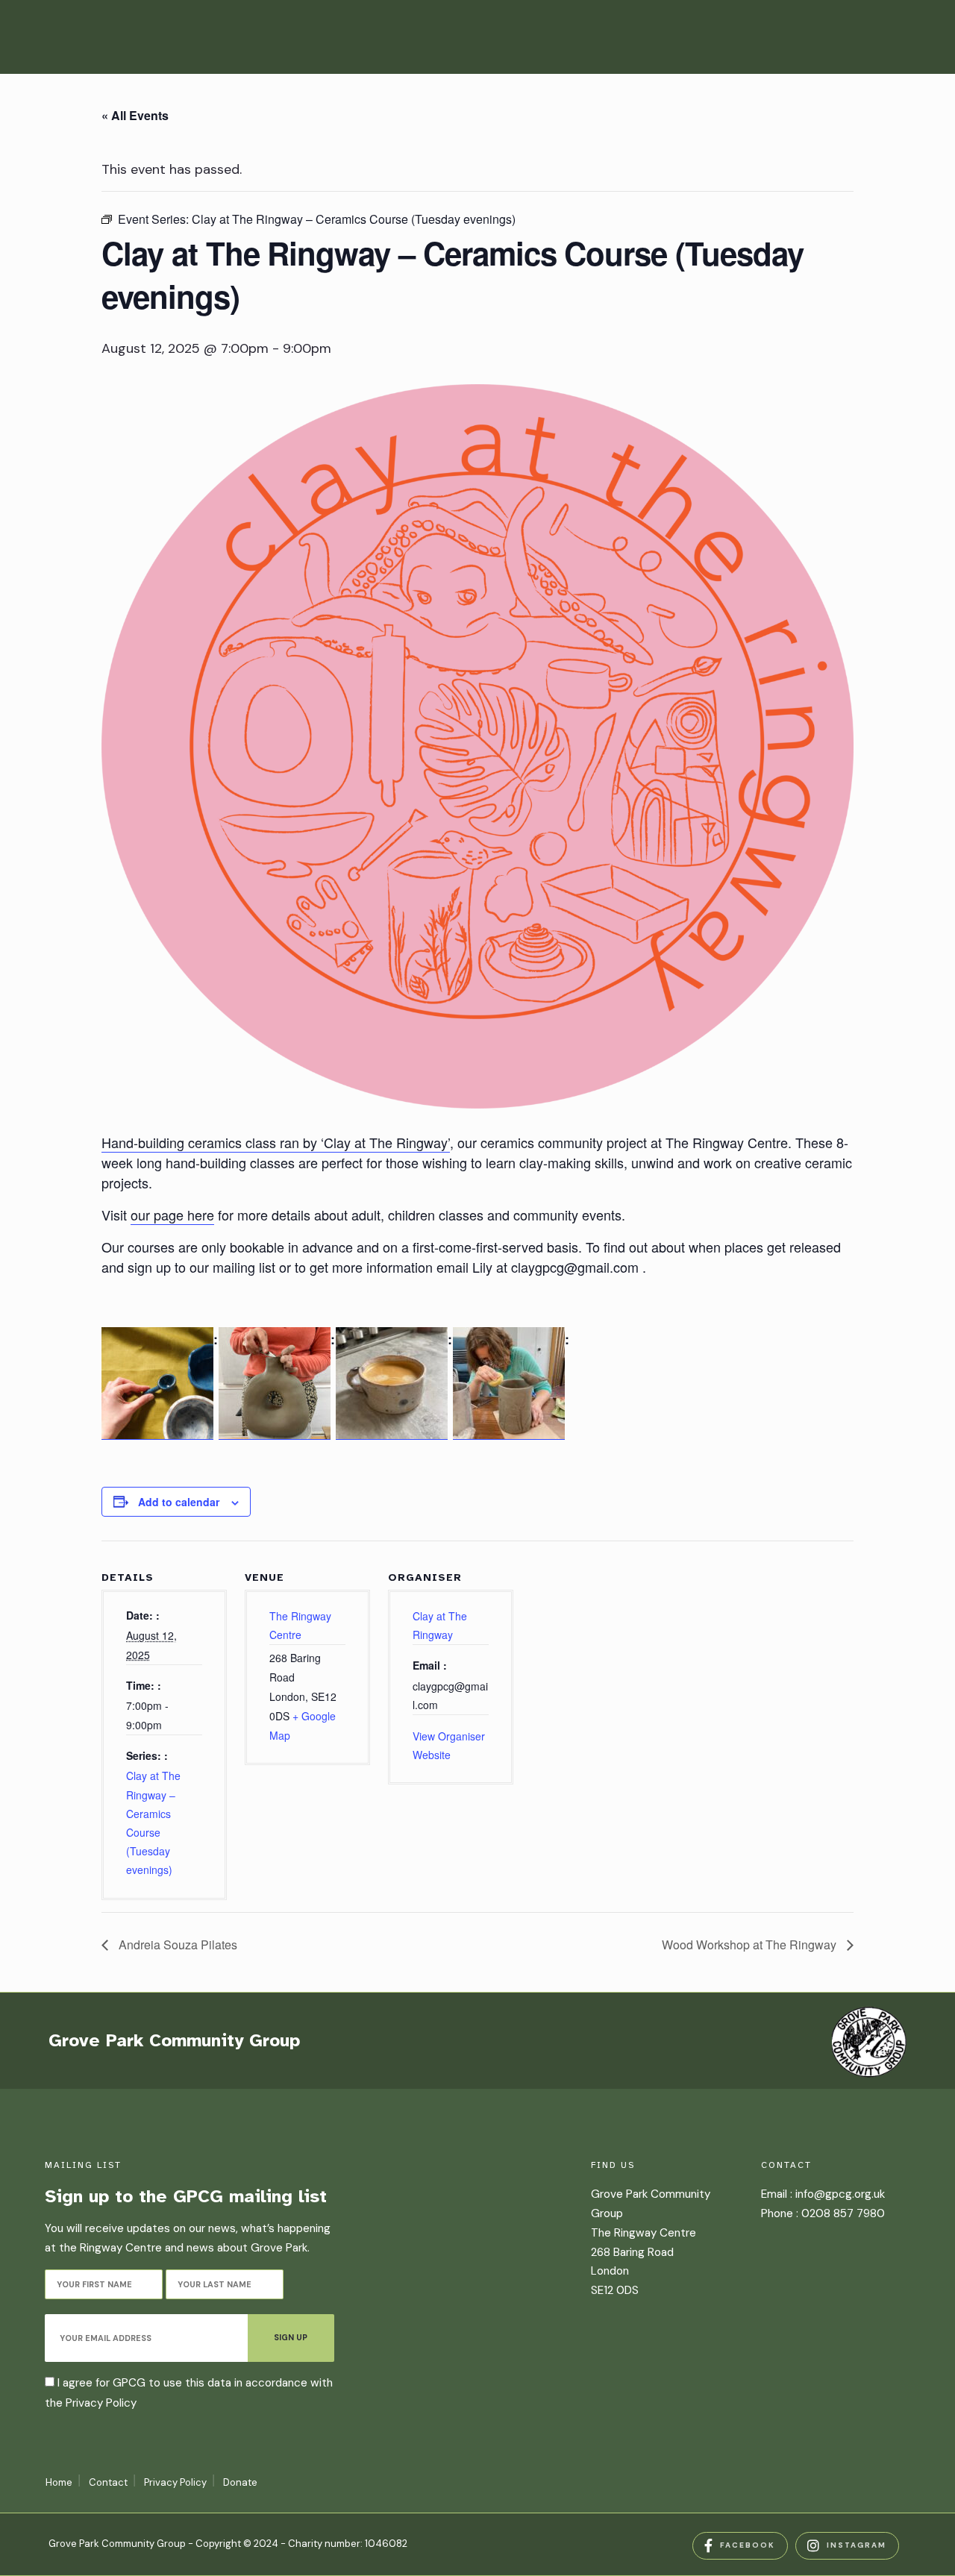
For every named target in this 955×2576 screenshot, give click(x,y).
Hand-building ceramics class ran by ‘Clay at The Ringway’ (276, 1142)
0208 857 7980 (843, 2213)
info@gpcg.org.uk (840, 2194)
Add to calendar (179, 1502)
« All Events (135, 115)
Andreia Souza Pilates (176, 1944)
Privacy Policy (101, 2403)
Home (59, 2482)
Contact (108, 2482)
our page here (172, 1215)
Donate (240, 2482)
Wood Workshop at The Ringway (751, 1944)
